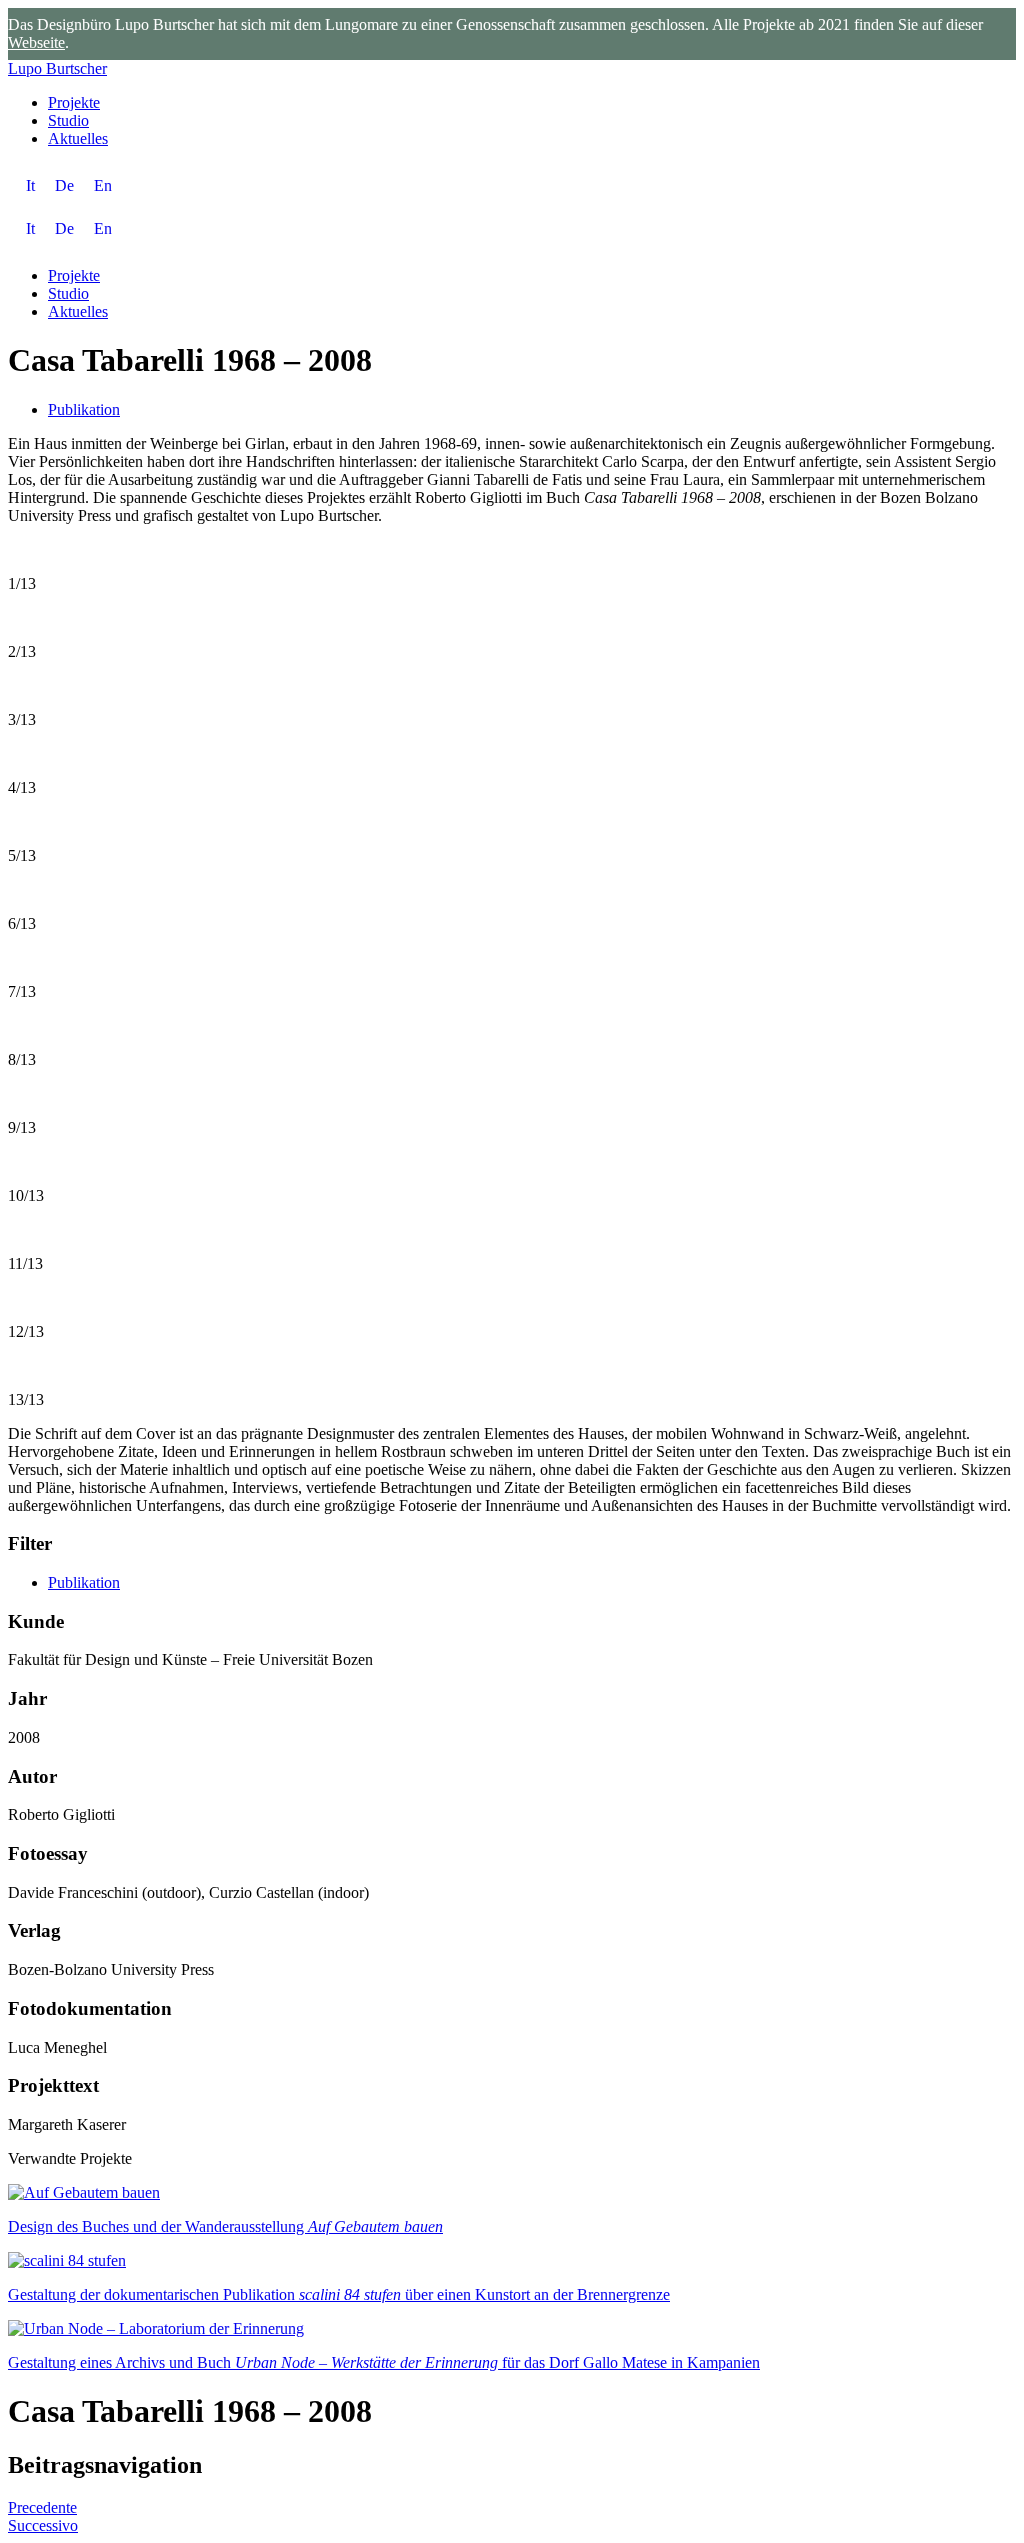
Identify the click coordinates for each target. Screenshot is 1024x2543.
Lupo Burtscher (57, 68)
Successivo (43, 2525)
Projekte (74, 102)
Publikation (84, 409)
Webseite (36, 42)
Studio (68, 120)
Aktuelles (78, 138)
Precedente (42, 2507)
